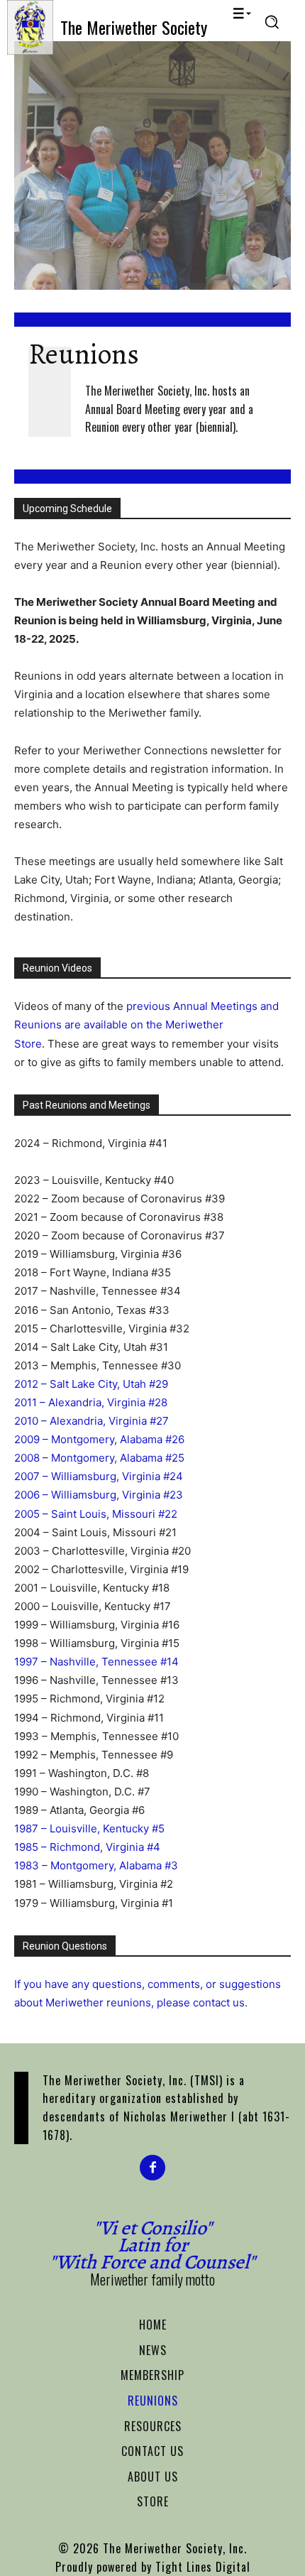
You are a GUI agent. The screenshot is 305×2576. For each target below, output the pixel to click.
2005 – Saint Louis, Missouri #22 (96, 1514)
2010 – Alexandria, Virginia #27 (91, 1421)
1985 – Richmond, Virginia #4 (87, 1847)
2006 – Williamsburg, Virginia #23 (99, 1495)
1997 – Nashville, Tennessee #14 (96, 1662)
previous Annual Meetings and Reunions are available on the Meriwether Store (146, 1025)
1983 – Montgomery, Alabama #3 (96, 1865)
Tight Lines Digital (203, 2567)
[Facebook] (152, 2168)
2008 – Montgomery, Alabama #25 (99, 1458)
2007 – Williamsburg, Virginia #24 (99, 1476)
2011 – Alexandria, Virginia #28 (91, 1402)
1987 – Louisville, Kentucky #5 (89, 1828)
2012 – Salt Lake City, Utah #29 (91, 1384)
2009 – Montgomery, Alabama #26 (99, 1439)
